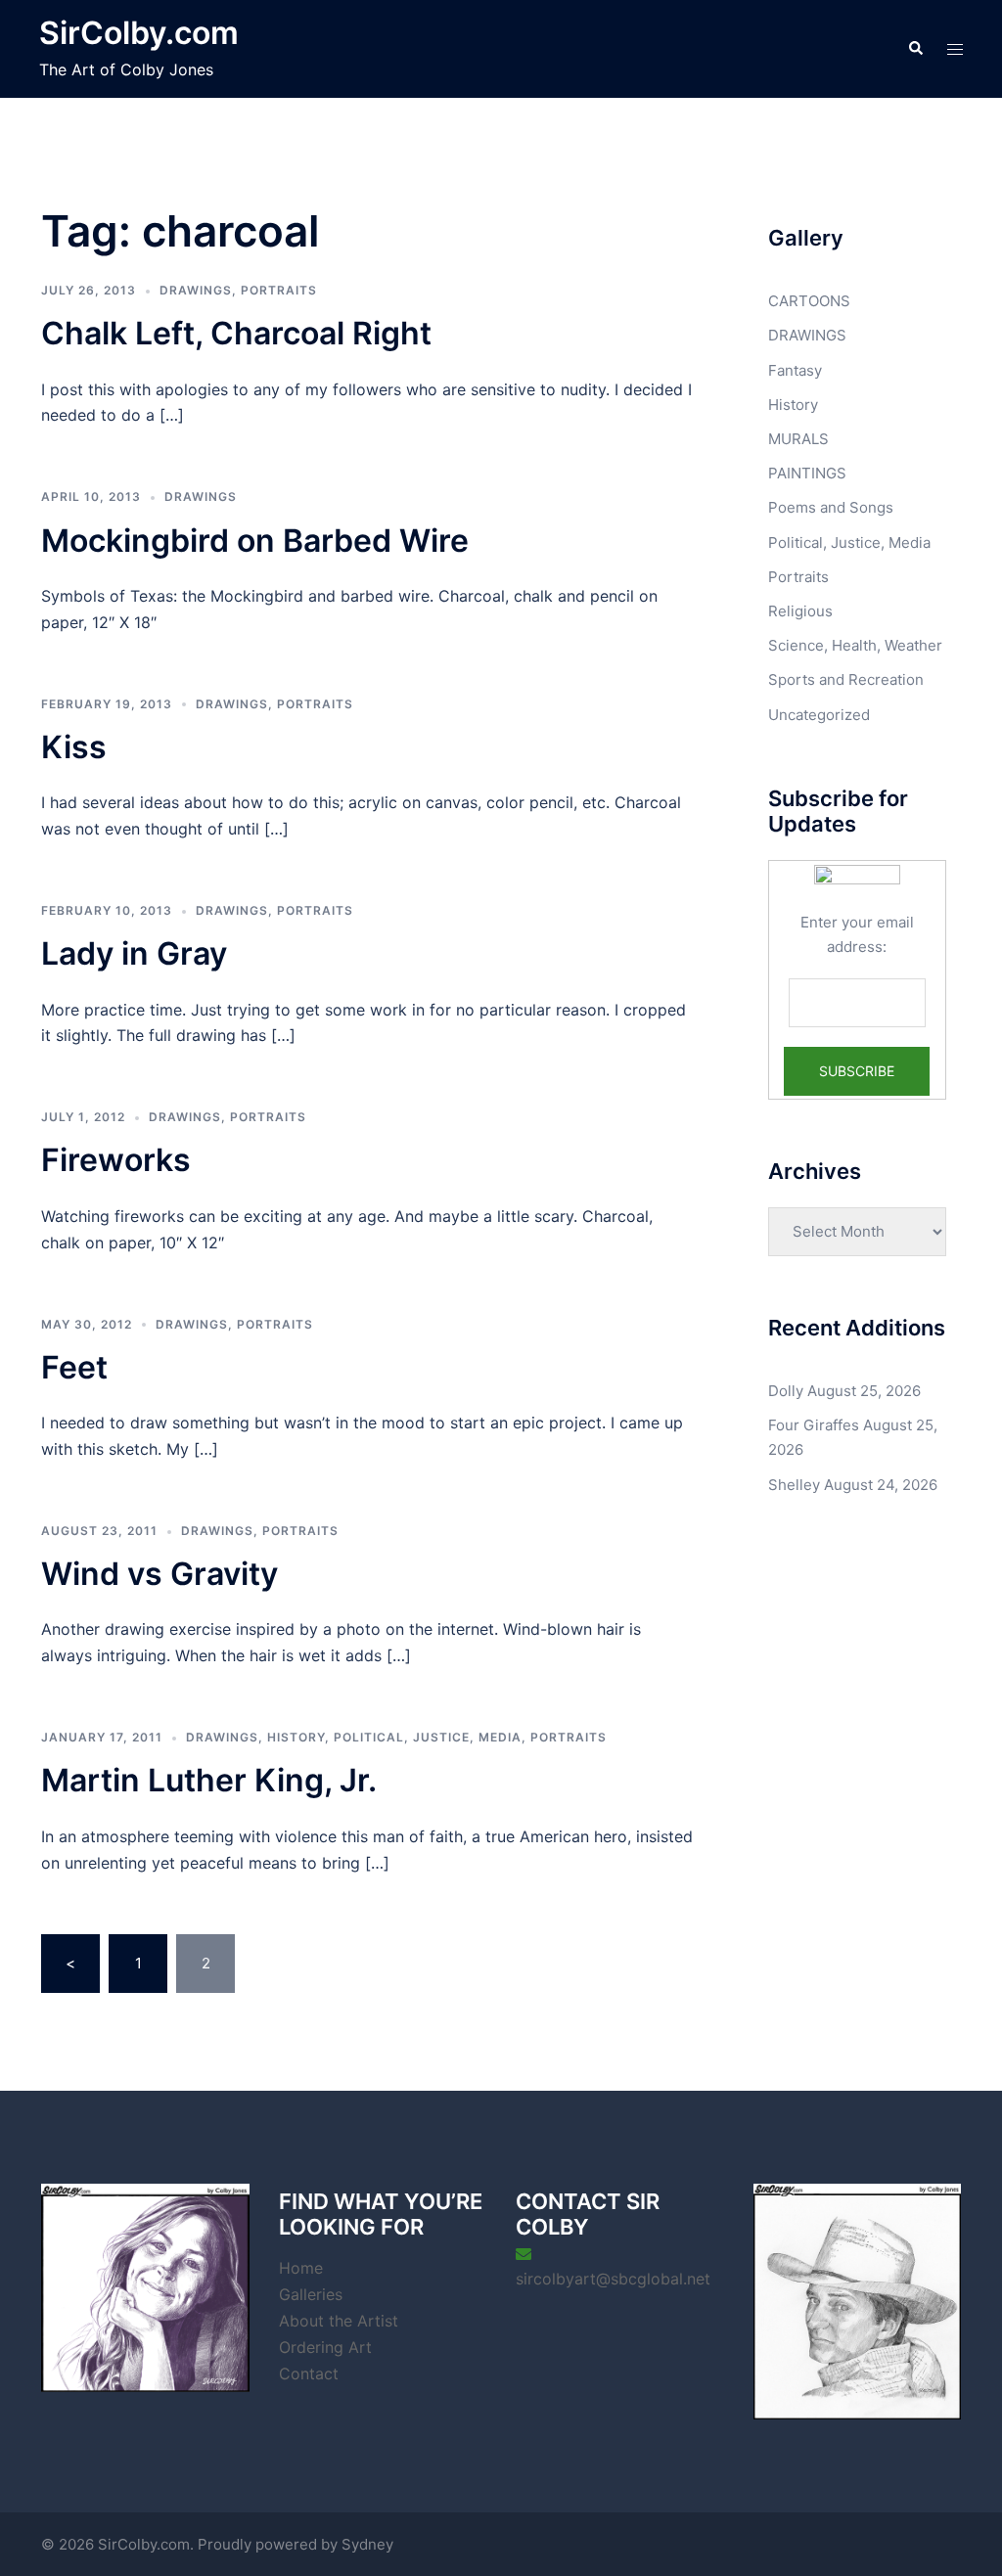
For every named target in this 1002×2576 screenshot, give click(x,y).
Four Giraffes (814, 1425)
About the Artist (339, 2321)
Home (301, 2268)
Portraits (279, 290)
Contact (309, 2373)
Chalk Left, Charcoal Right (236, 333)
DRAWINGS (196, 290)
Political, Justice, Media (428, 1737)
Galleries (311, 2294)
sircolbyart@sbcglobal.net (613, 2279)
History (296, 1737)
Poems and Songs (831, 507)
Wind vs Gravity (159, 1574)
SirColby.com (139, 33)
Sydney (367, 2544)
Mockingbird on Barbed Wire (255, 541)
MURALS (798, 439)
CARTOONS (809, 301)
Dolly (786, 1391)
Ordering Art (325, 2347)
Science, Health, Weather (855, 645)
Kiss (74, 747)
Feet (74, 1367)
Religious (800, 611)
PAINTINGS (807, 473)
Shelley (794, 1485)
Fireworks (116, 1160)
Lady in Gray (134, 953)
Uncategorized (819, 715)
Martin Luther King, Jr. (209, 1780)
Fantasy (795, 370)
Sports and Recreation (846, 679)
